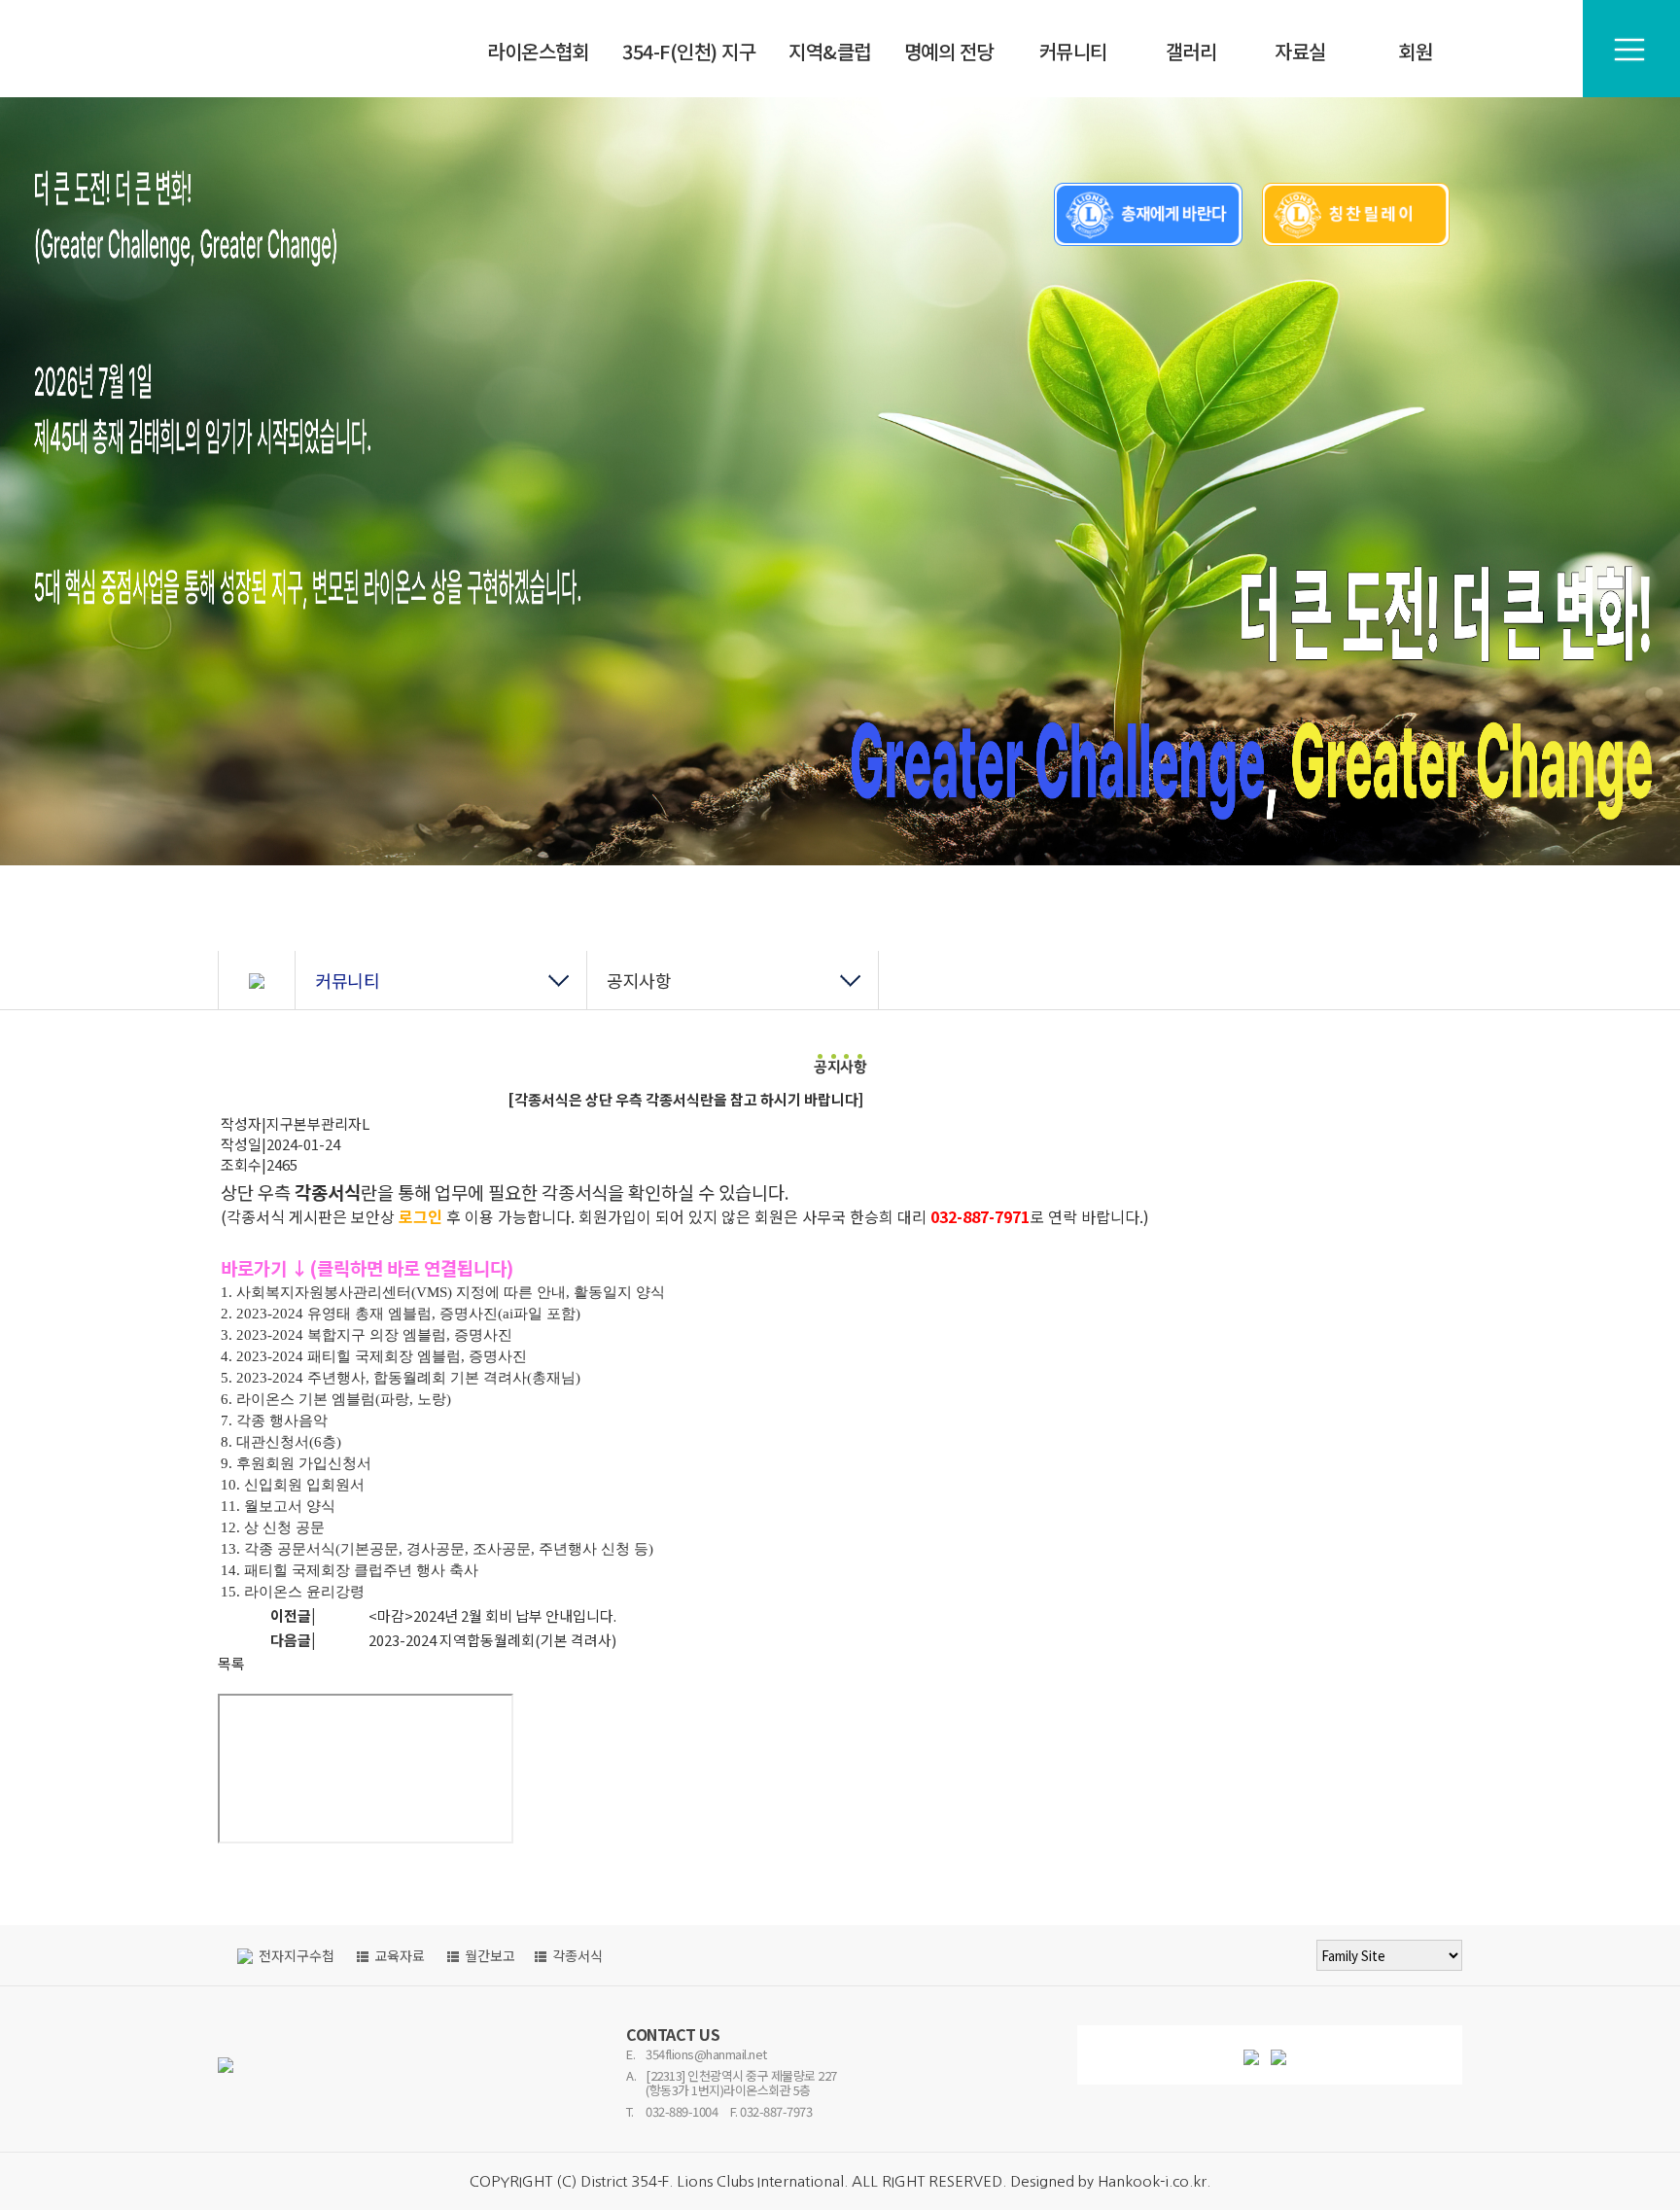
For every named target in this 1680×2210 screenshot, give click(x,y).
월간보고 (489, 1955)
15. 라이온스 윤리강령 (293, 1592)
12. (232, 1527)
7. (228, 1421)
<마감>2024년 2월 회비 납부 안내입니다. (492, 1615)
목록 (231, 1663)
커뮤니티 (1073, 51)
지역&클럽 (830, 51)
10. (232, 1485)
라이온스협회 (538, 51)
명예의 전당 (949, 51)
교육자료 (398, 1955)
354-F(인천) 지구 (689, 51)
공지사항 (639, 980)
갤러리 (1191, 51)
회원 (1416, 51)
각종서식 (328, 1192)
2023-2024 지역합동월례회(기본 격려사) (492, 1640)
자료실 (1300, 51)
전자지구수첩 (295, 1955)
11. (232, 1506)
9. (228, 1463)
